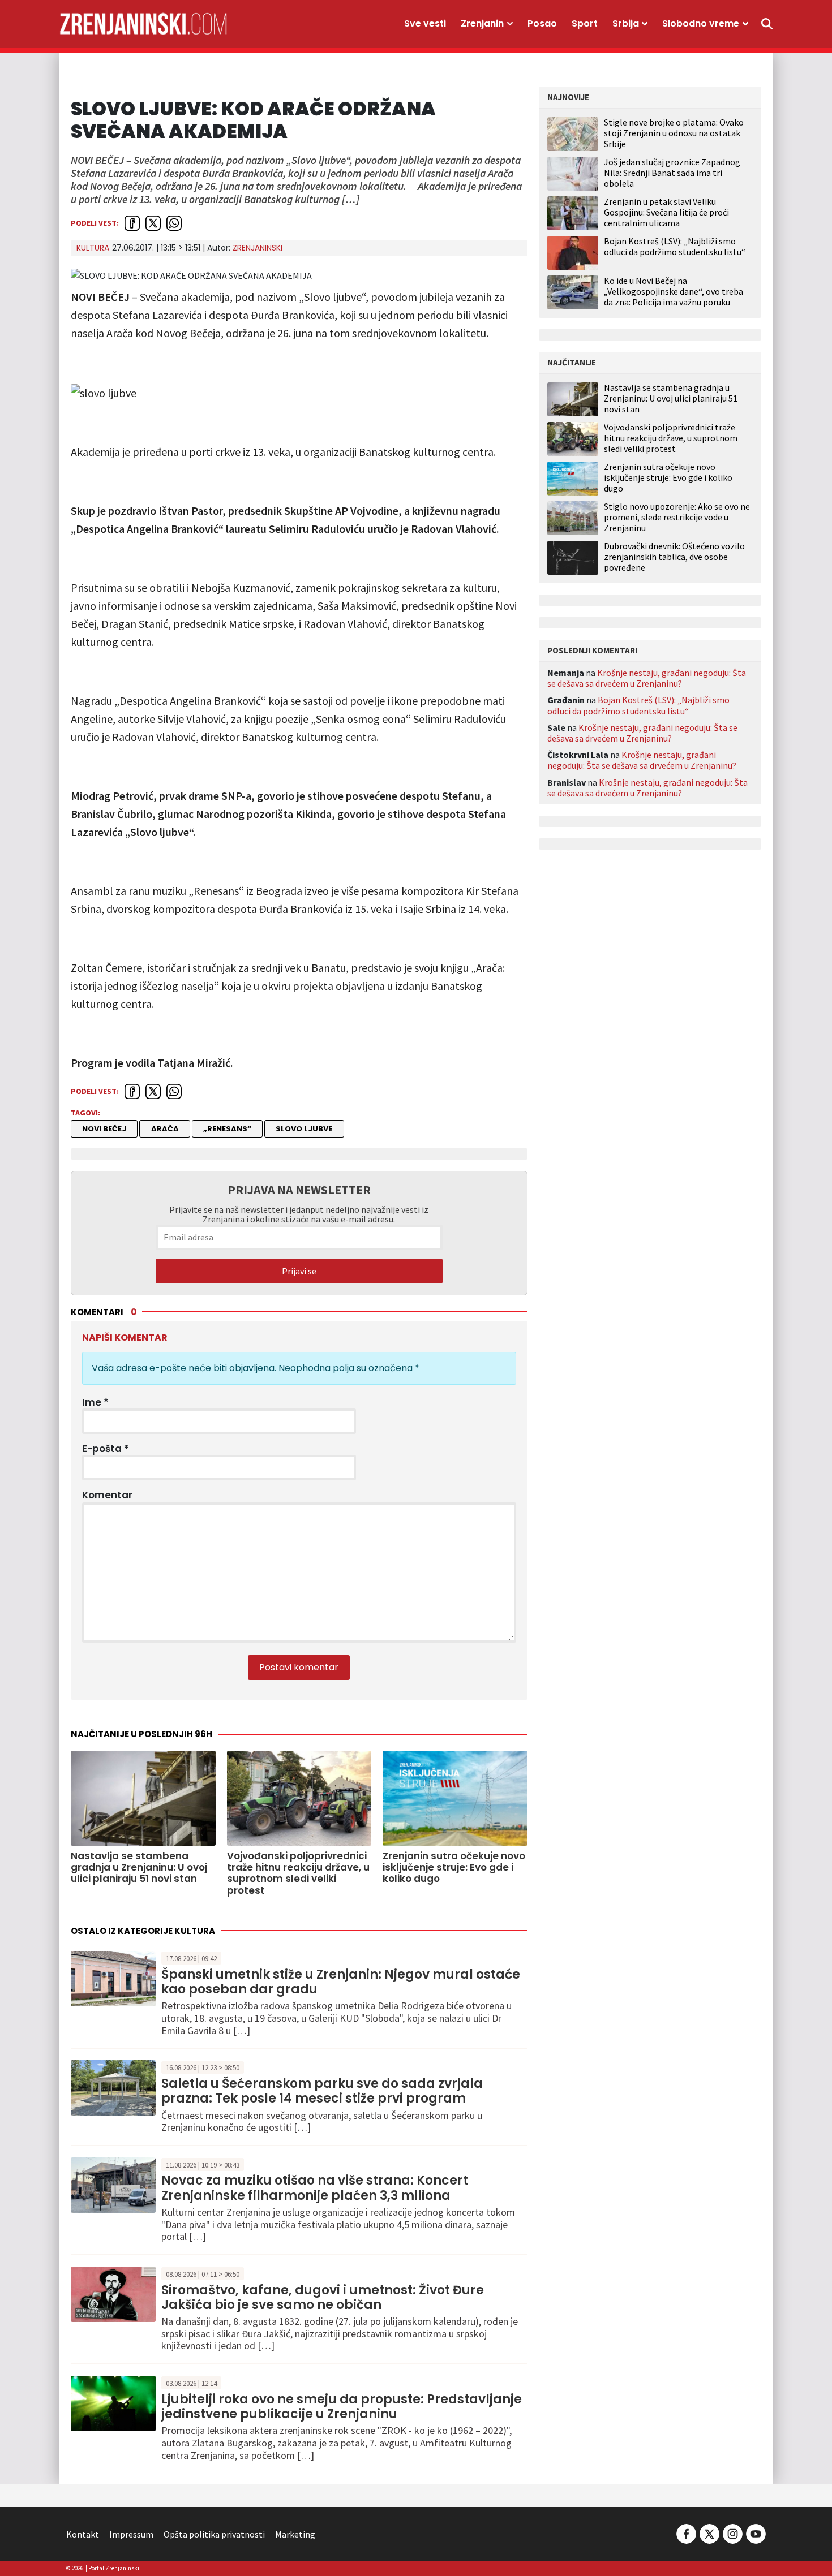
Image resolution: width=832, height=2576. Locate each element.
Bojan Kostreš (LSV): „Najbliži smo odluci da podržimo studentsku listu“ (675, 246)
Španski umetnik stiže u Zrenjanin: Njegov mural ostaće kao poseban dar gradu (341, 1982)
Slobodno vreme (701, 23)
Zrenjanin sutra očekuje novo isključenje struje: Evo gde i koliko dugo (668, 478)
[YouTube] (755, 2533)
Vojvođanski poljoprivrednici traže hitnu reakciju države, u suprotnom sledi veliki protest (671, 438)
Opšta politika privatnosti (214, 2534)
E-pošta (106, 1449)
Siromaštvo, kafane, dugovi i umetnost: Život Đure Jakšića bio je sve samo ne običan (323, 2297)
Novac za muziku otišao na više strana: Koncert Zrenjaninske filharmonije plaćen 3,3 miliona (315, 2188)
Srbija (626, 23)
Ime (95, 1402)
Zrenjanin (482, 23)
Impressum (131, 2534)
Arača (165, 1129)
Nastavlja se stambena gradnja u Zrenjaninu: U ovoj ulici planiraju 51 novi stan (671, 399)
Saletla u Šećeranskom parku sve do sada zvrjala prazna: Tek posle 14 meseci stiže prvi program (322, 2091)
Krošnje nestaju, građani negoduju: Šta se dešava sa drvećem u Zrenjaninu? (647, 678)
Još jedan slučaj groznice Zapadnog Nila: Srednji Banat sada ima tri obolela (672, 173)
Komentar (107, 1495)
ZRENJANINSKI (258, 248)
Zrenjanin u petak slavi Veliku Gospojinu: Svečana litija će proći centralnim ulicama (666, 212)
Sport (585, 23)
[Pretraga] (767, 24)
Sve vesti (425, 23)
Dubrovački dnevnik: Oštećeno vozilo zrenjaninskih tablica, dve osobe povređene (674, 557)
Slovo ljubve (304, 1129)
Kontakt (83, 2534)
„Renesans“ (227, 1129)
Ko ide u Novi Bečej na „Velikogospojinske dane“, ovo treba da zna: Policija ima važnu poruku (674, 291)
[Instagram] (733, 2533)
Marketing (295, 2534)
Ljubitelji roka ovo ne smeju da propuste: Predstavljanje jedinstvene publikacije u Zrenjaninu (342, 2407)
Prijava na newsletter (299, 1190)
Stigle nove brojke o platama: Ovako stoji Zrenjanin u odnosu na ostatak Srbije (674, 133)
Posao (542, 23)
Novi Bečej (104, 1129)
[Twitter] (709, 2533)
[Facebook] (686, 2533)
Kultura (93, 248)
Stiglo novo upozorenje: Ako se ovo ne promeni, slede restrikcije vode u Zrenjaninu (677, 517)
